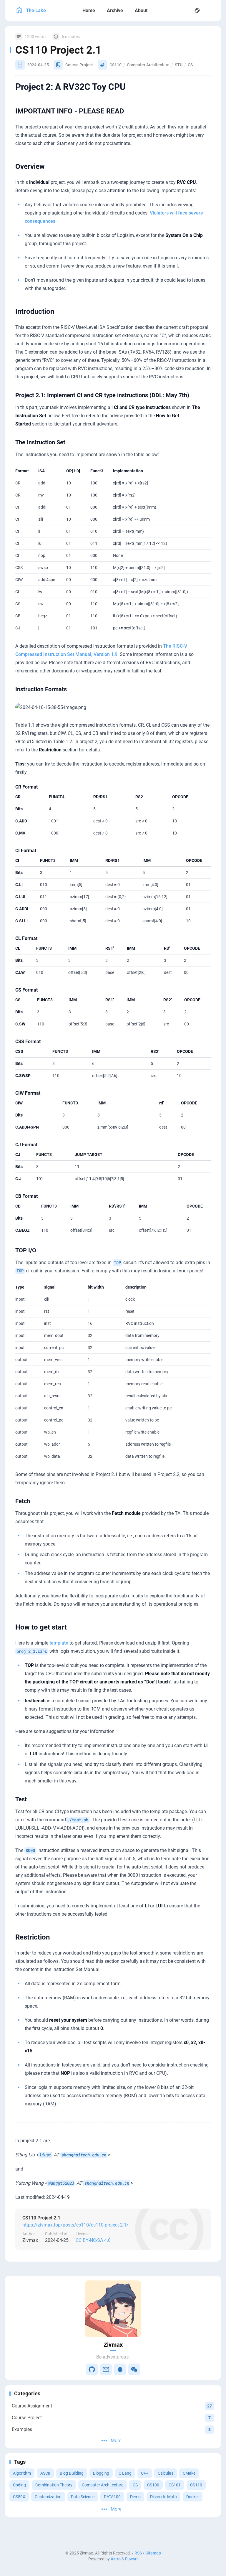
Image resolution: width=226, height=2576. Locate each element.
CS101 (175, 2485)
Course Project (79, 65)
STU (179, 65)
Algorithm (22, 2473)
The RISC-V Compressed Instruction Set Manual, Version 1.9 (101, 650)
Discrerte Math (163, 2497)
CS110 (196, 2485)
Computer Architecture (103, 2485)
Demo (135, 2497)
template (59, 1643)
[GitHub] (92, 2369)
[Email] (106, 2369)
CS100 (153, 2485)
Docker (193, 2497)
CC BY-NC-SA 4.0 (93, 2240)
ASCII (45, 2473)
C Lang (125, 2473)
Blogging (101, 2473)
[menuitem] (210, 11)
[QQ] (120, 2369)
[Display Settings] (197, 11)
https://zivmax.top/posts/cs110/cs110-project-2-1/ (75, 2225)
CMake (189, 2473)
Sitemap (153, 2553)
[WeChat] (134, 2369)
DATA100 (112, 2497)
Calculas (166, 2473)
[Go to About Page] (113, 2309)
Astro (116, 2559)
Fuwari (131, 2559)
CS (135, 2485)
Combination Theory (54, 2485)
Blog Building (72, 2473)
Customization (48, 2497)
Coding (19, 2485)
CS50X (19, 2497)
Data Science (83, 2497)
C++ (145, 2473)
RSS (138, 2553)
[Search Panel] (184, 11)
